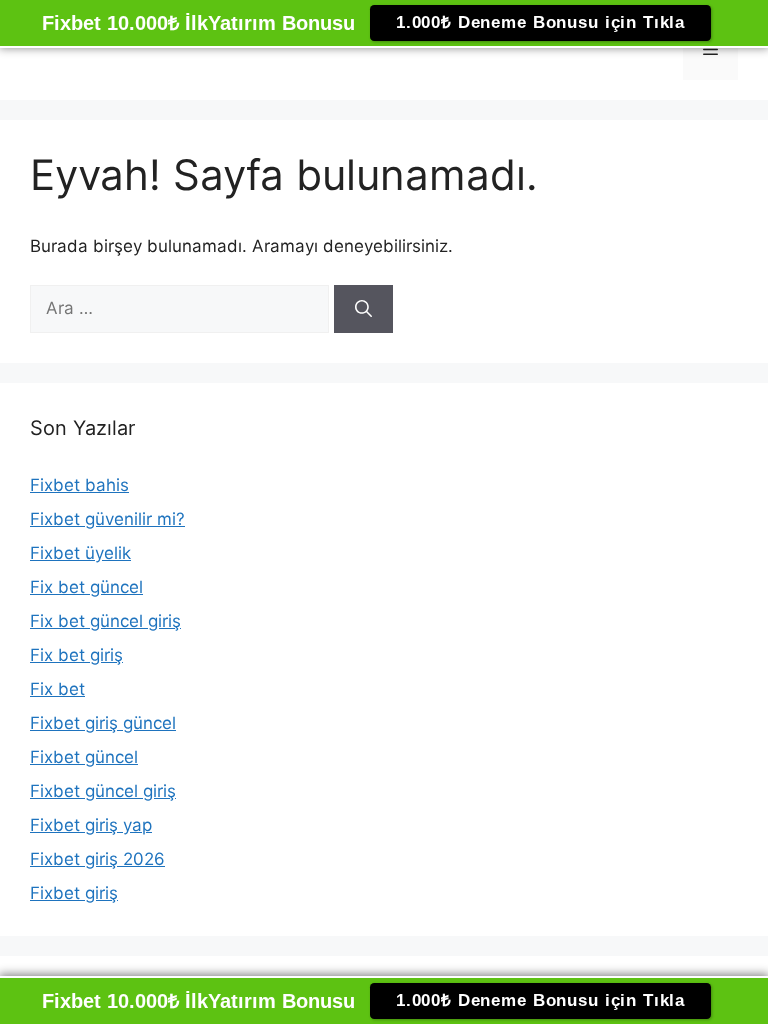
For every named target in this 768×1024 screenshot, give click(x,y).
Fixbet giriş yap (91, 825)
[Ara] (363, 309)
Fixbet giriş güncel (103, 723)
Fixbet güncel (84, 757)
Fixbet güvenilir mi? (107, 519)
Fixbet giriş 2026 (97, 859)
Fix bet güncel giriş (105, 621)
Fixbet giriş (74, 893)
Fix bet (57, 689)
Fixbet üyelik (80, 553)
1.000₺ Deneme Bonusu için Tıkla (540, 22)
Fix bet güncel (86, 587)
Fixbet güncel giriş (103, 791)
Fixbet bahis (79, 485)
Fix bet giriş (76, 655)
